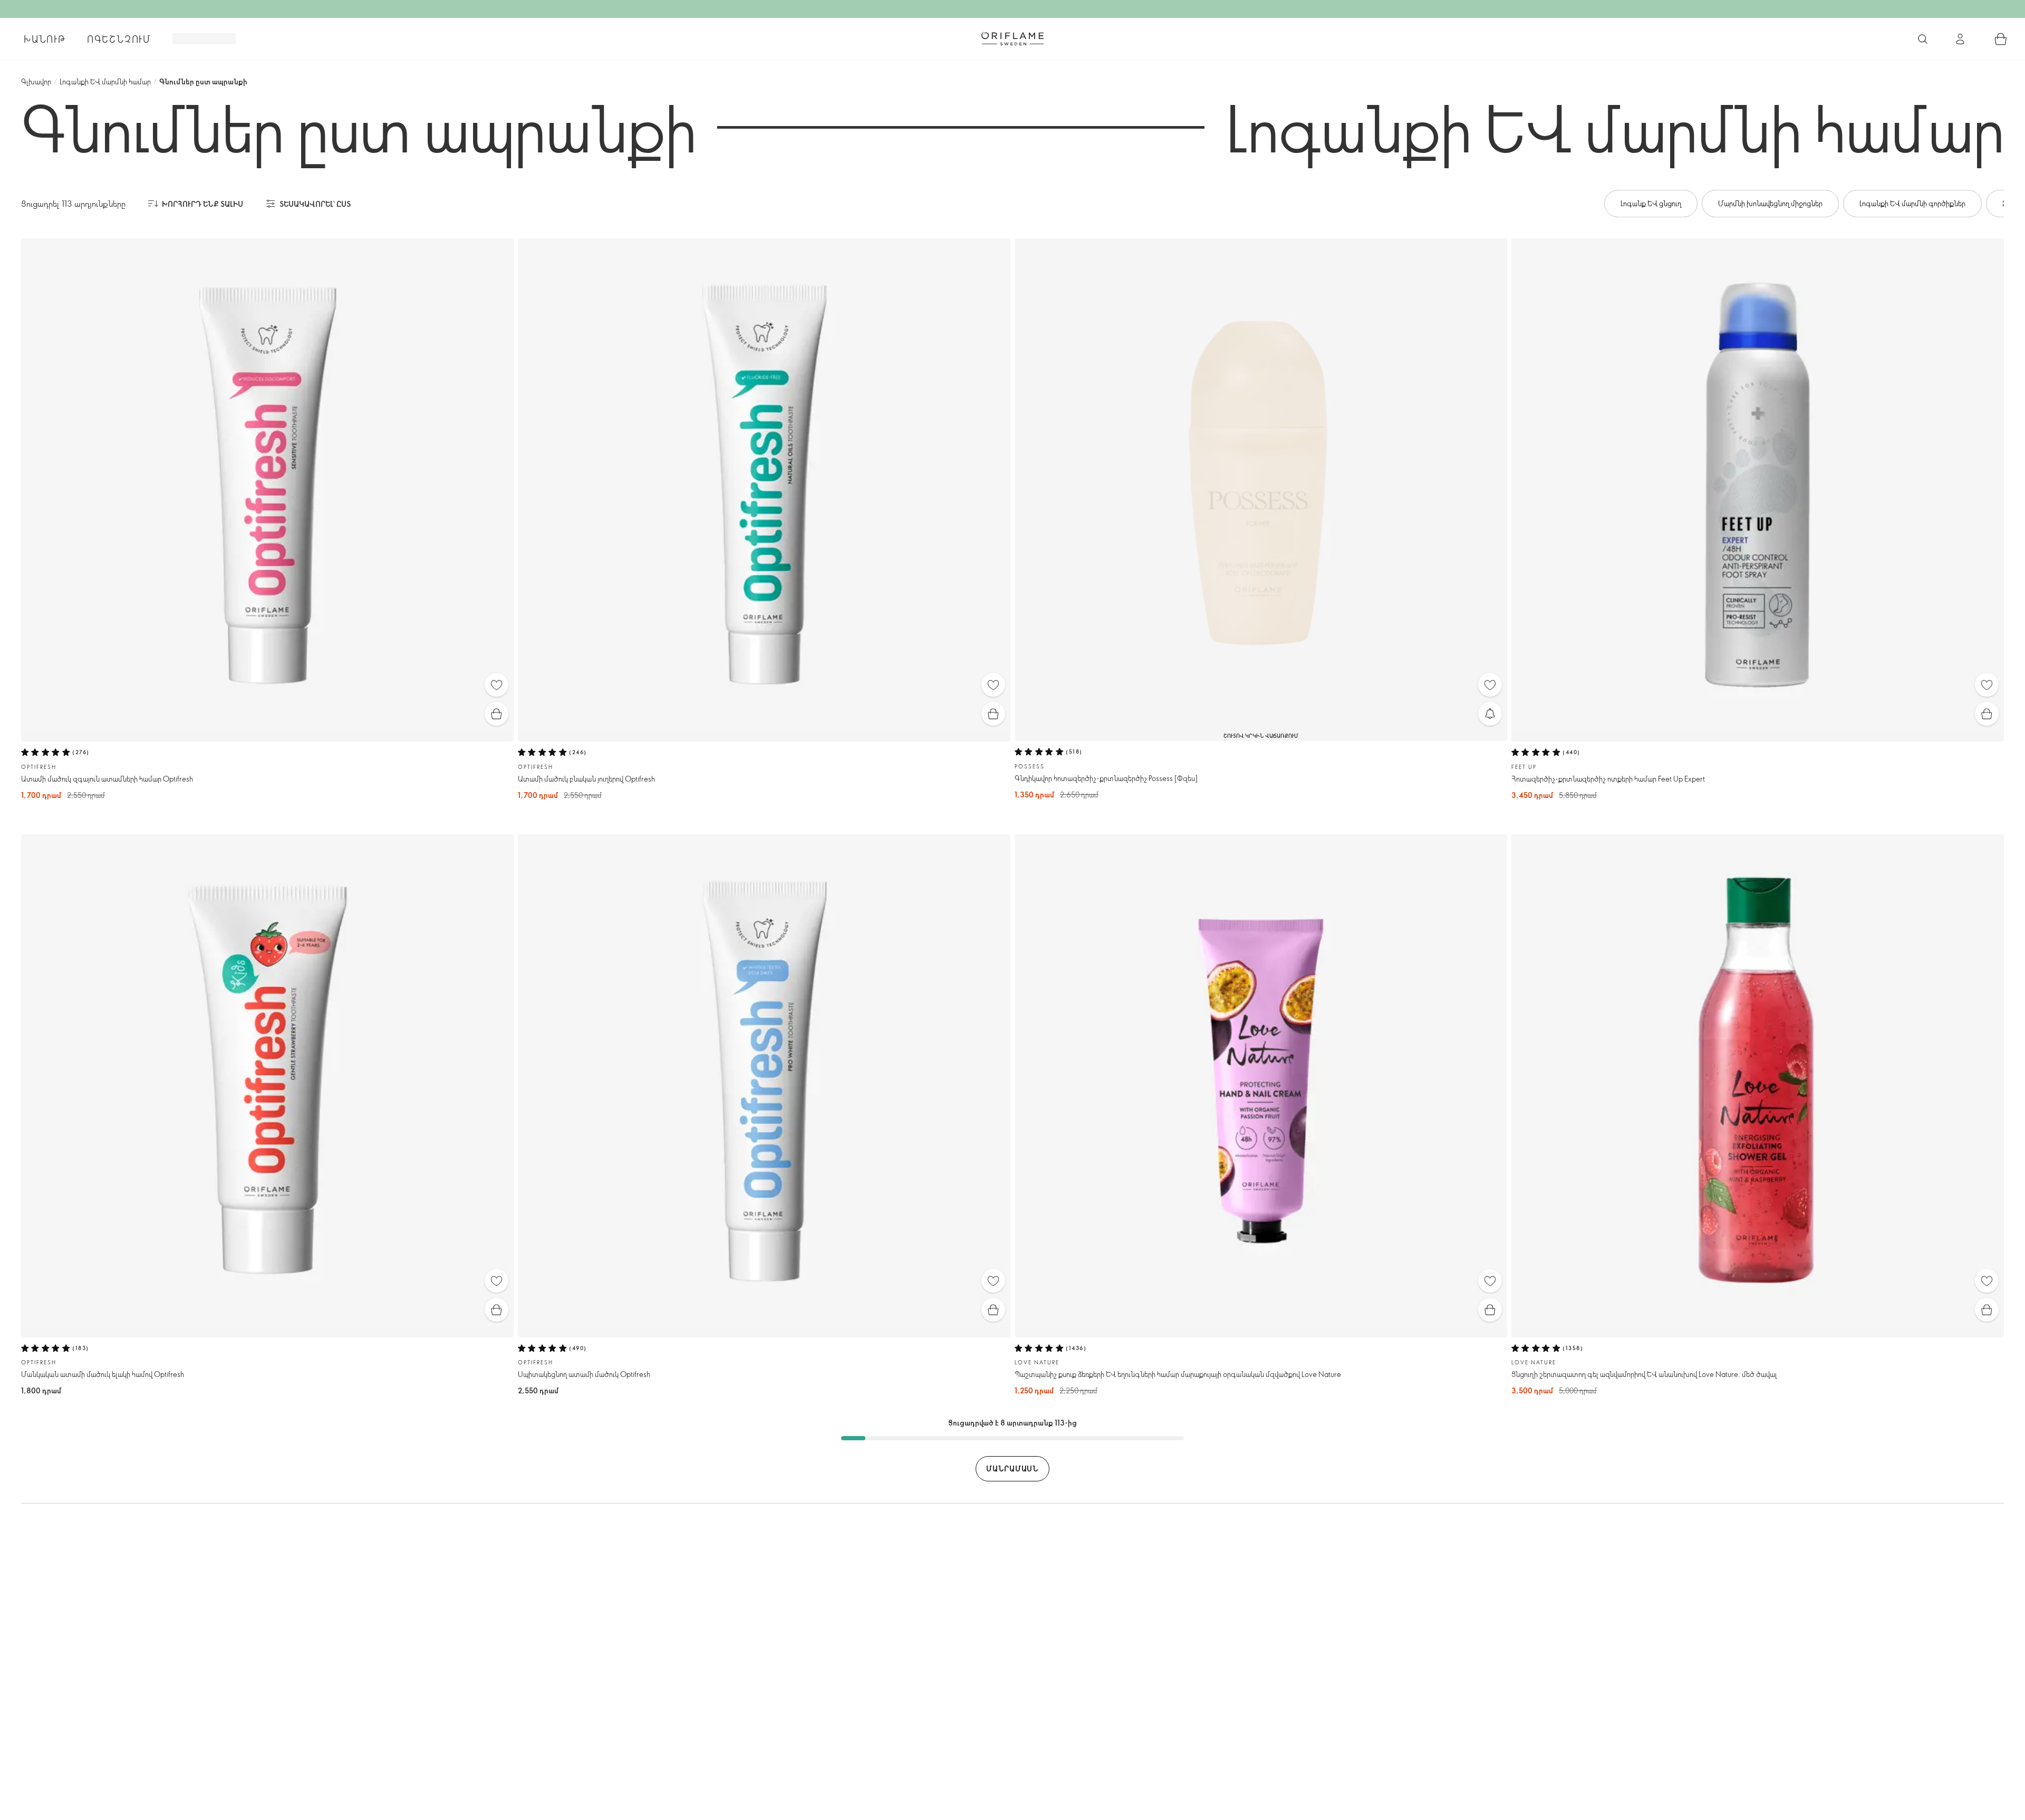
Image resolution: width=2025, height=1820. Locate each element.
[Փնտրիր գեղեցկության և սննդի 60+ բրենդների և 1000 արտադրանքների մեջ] (1923, 39)
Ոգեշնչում (119, 39)
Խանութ (45, 39)
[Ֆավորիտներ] (496, 685)
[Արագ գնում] (496, 714)
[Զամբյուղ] (2001, 39)
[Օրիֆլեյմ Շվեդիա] (1012, 38)
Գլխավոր (36, 81)
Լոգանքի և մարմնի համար (105, 81)
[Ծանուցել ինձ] (1490, 714)
